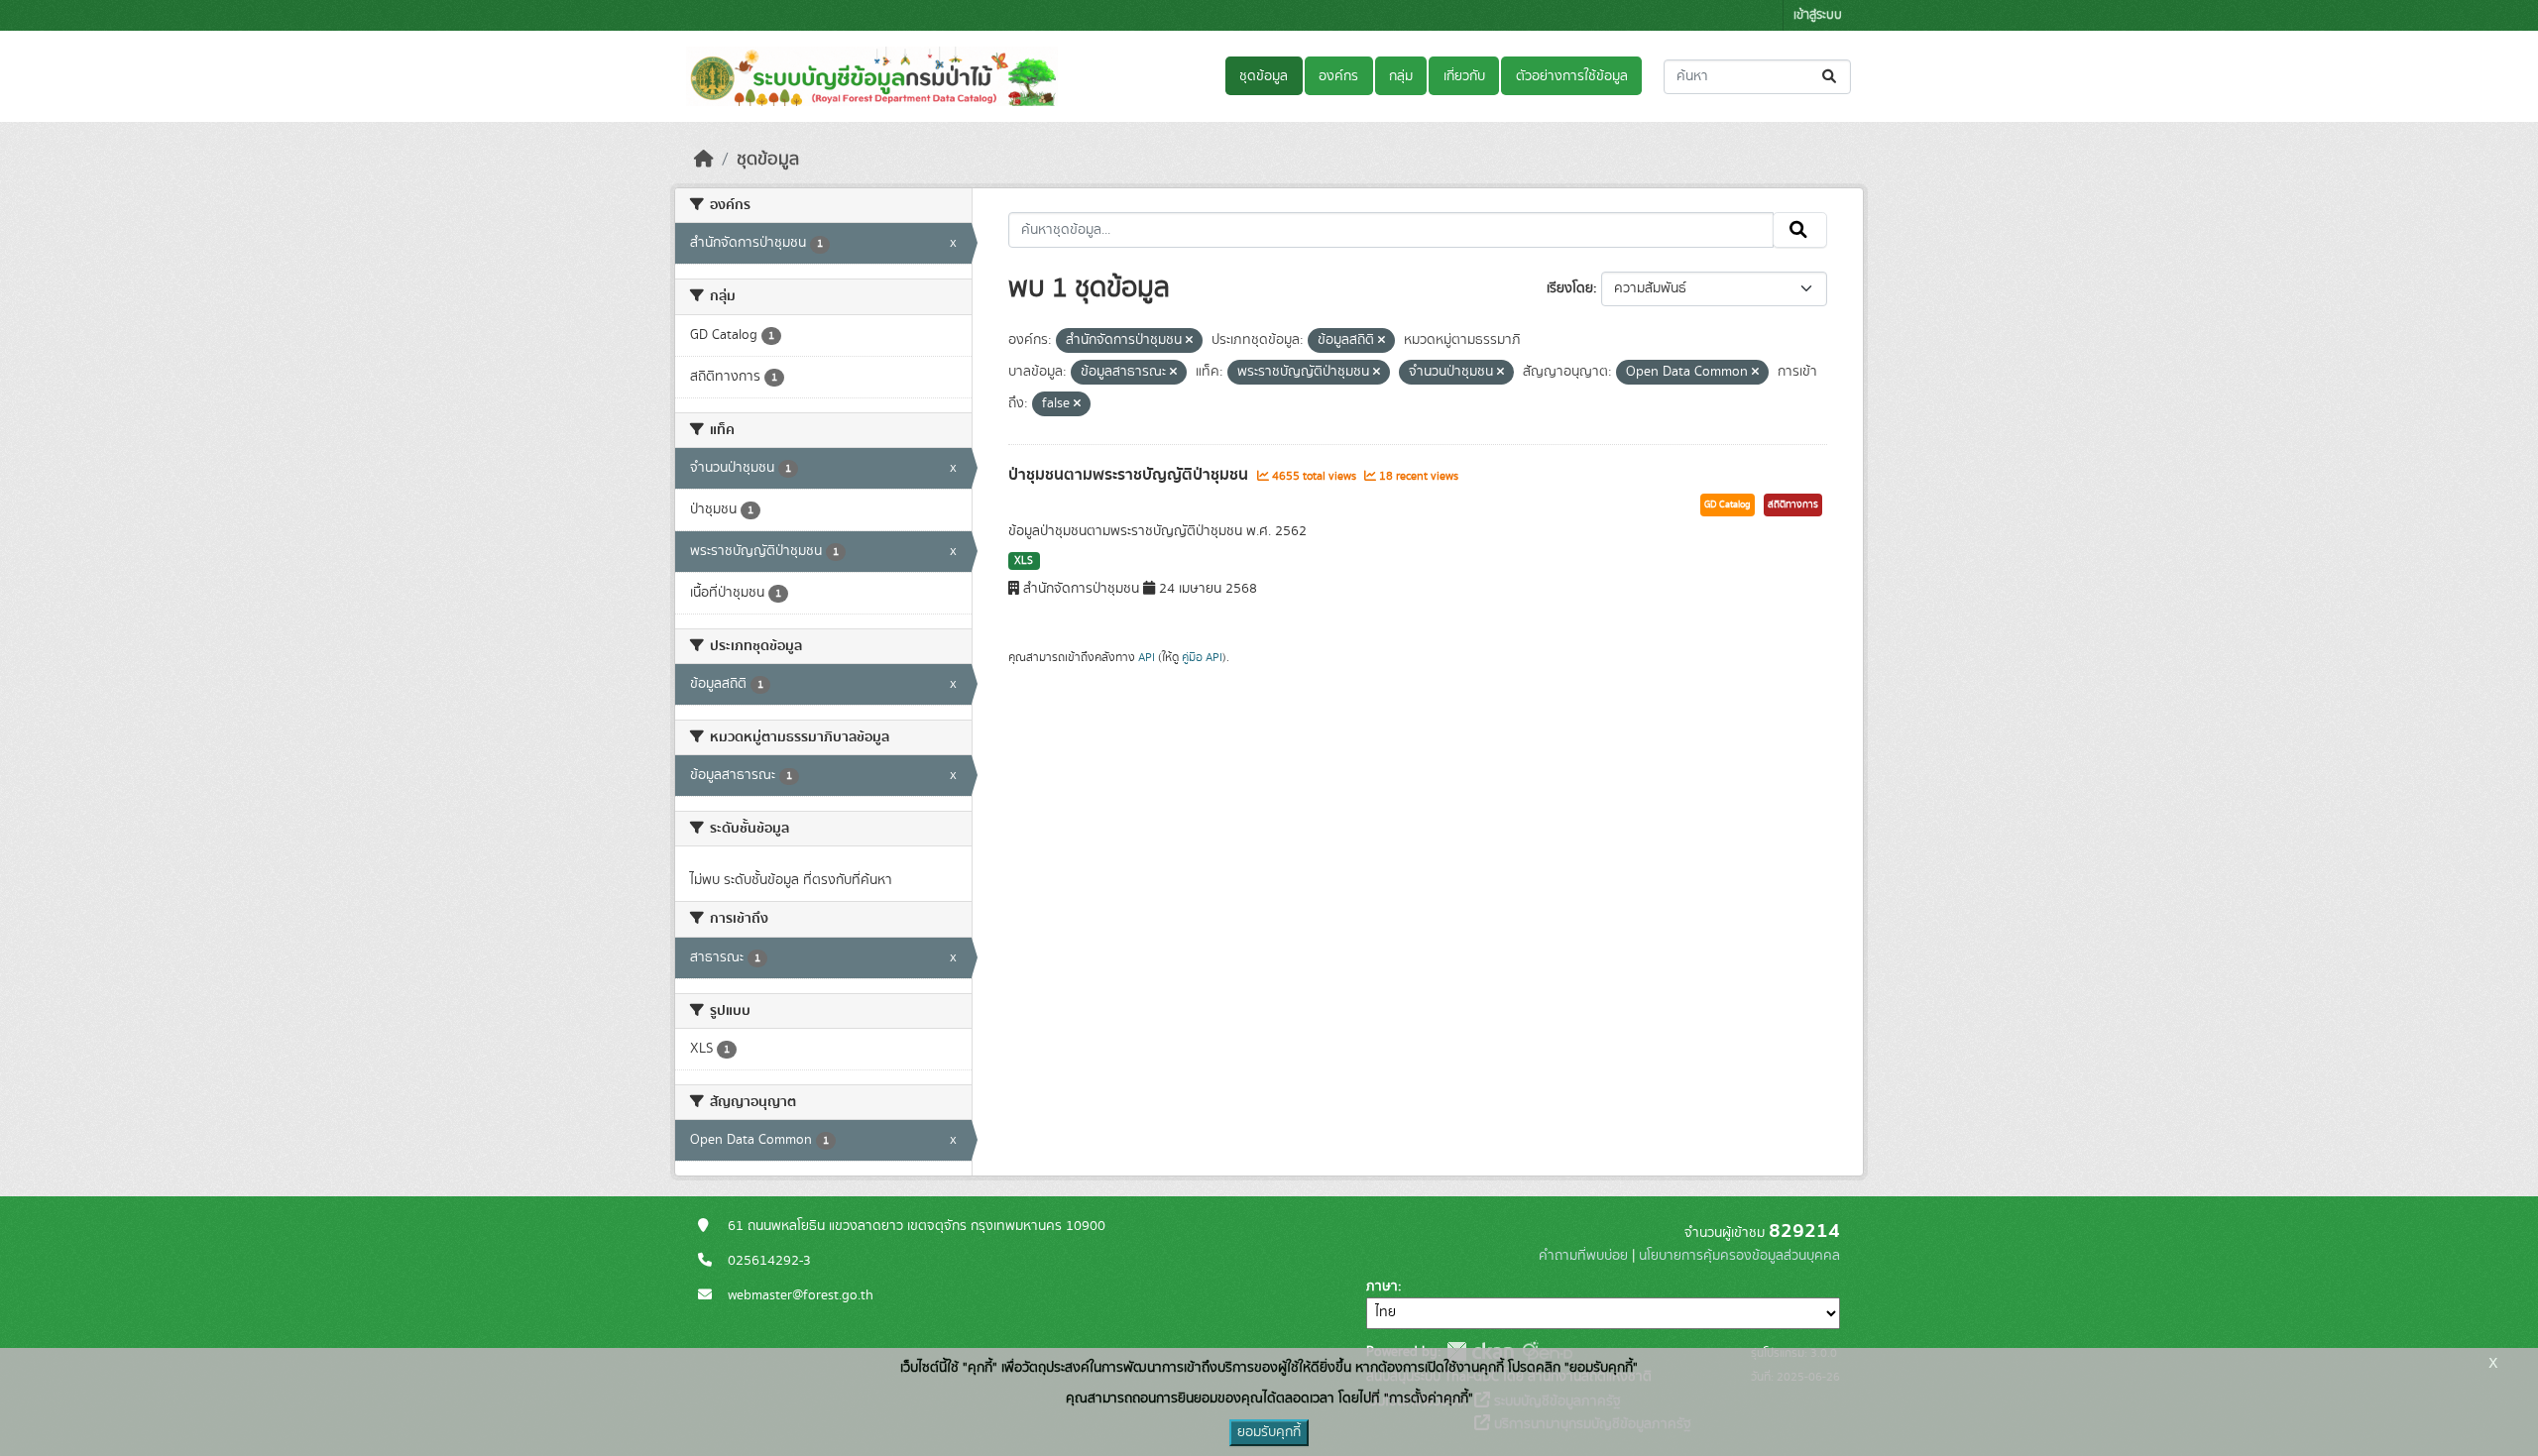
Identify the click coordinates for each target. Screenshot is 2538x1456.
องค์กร (1338, 76)
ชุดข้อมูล (1264, 76)
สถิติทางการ (1793, 504)
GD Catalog (1728, 504)
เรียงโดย (1570, 288)
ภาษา (1382, 1287)
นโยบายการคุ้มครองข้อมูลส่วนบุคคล (1739, 1256)
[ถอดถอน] (1189, 341)
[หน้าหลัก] (704, 160)
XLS (1024, 561)
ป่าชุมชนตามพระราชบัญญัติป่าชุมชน (1130, 475)
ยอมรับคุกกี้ (1269, 1432)
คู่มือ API (1202, 657)
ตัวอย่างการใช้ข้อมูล (1572, 76)
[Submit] (1831, 77)
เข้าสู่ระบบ (1818, 15)
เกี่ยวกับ (1464, 76)
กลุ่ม (1401, 76)
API (1147, 657)
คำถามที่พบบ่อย (1583, 1256)
